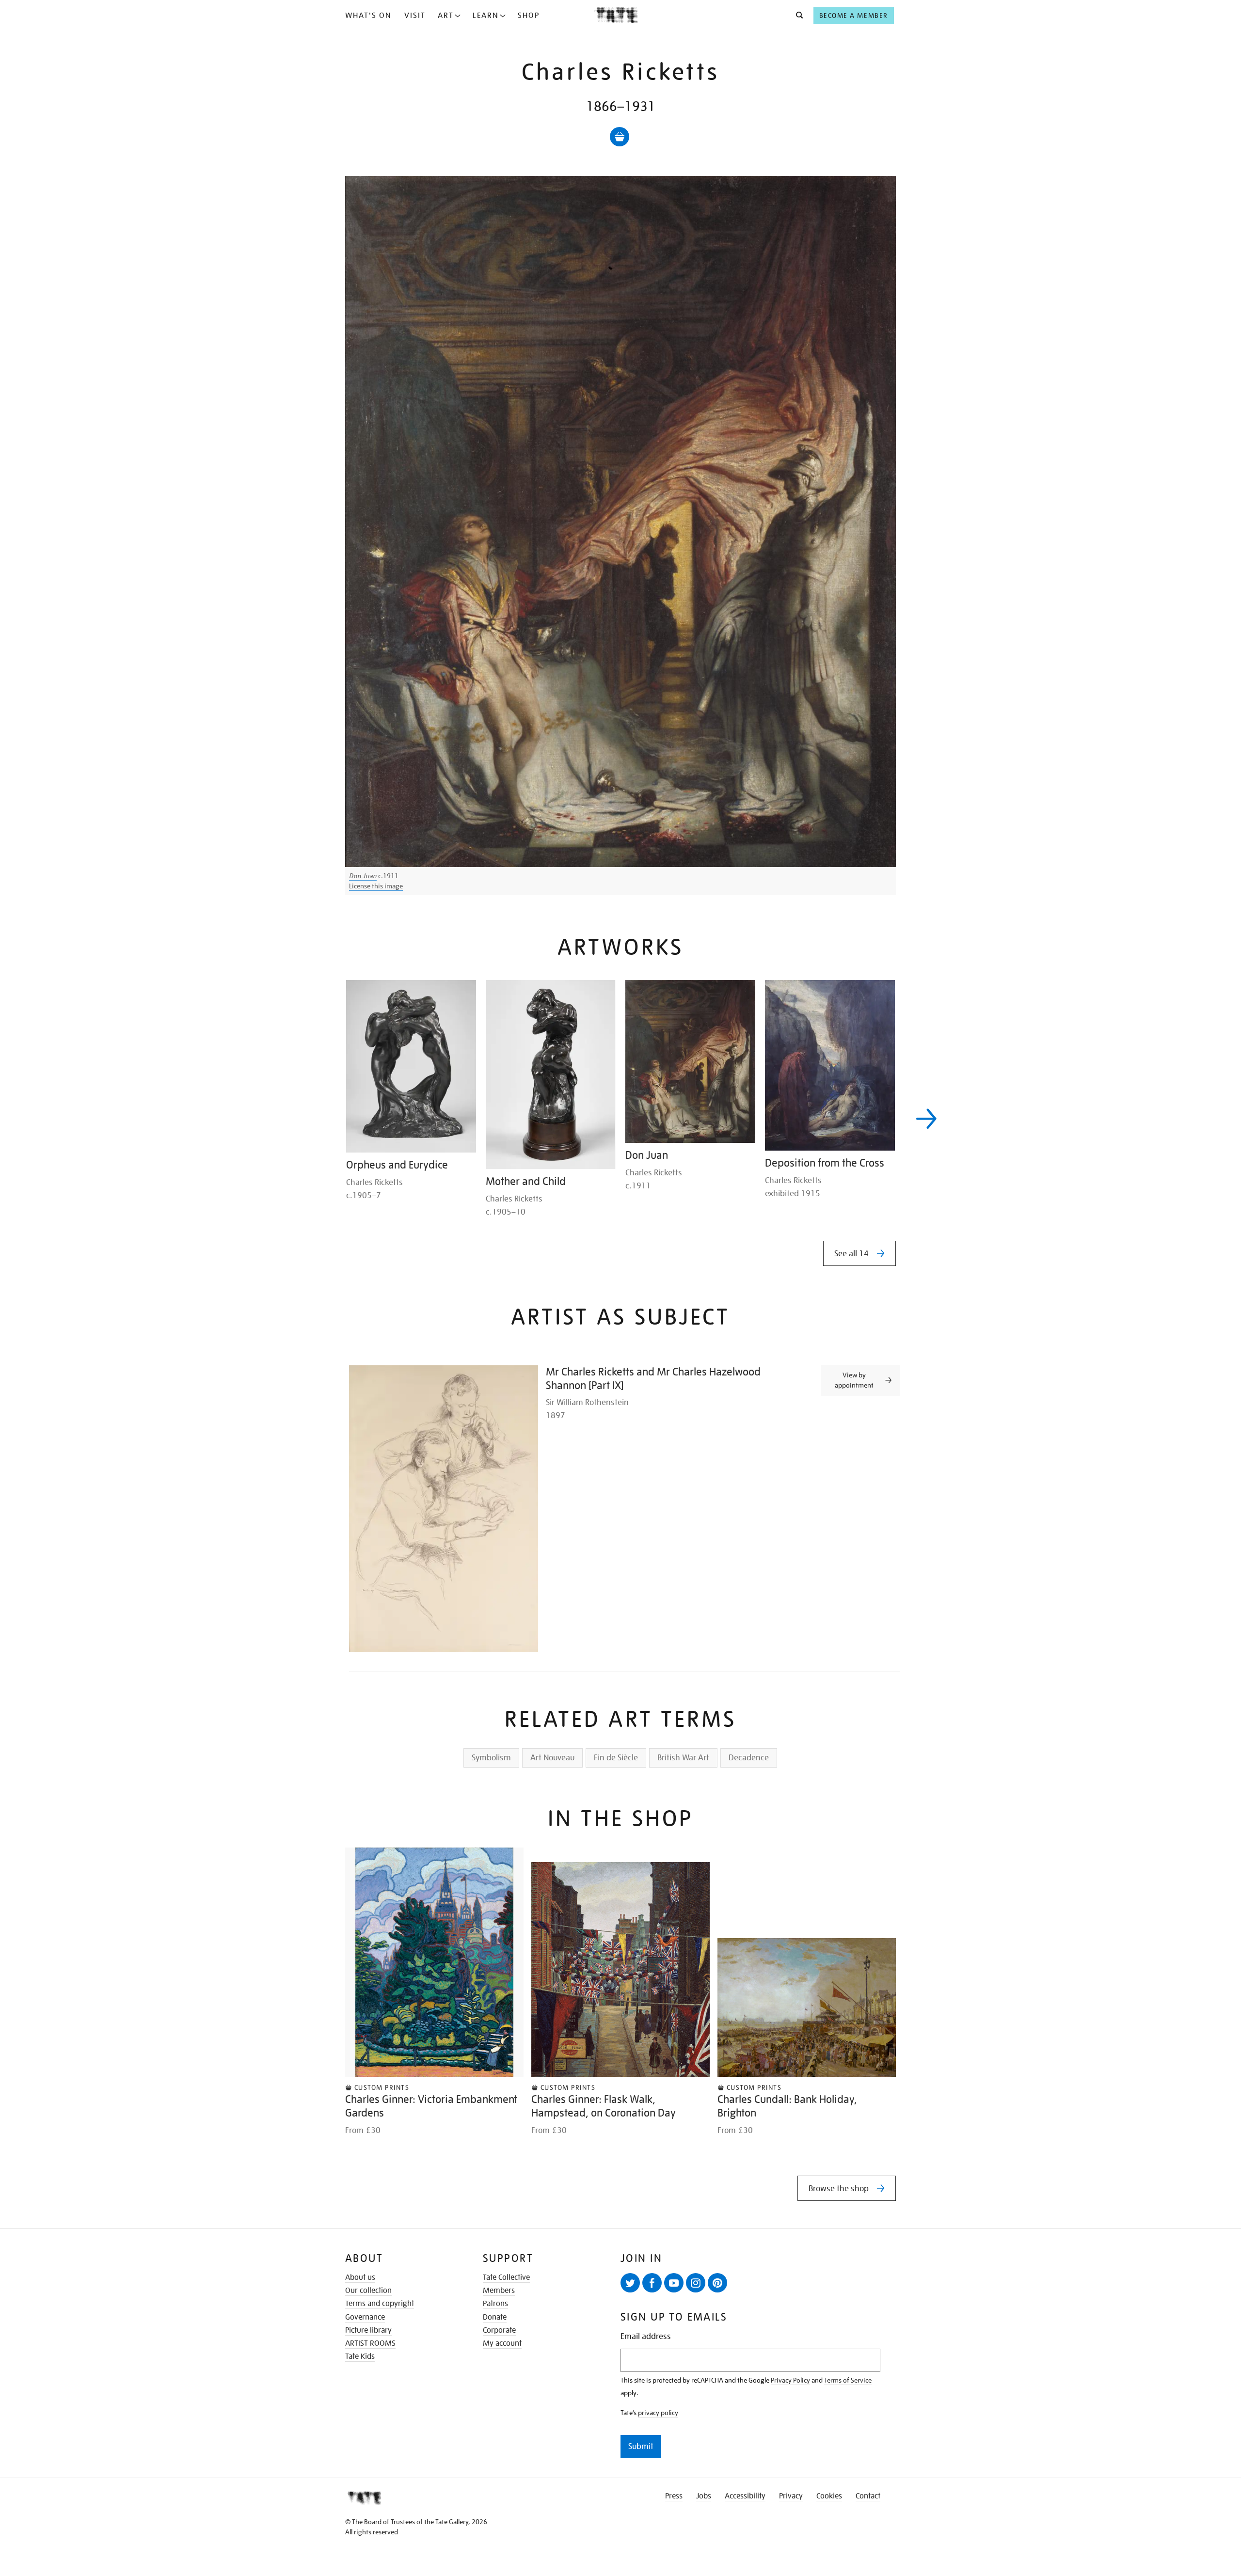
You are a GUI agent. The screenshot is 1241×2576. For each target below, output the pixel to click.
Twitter (630, 2283)
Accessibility (745, 2496)
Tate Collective (506, 2277)
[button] (797, 16)
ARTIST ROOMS (370, 2343)
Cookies (829, 2496)
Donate (495, 2317)
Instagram (696, 2283)
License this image (376, 886)
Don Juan (363, 876)
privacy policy (658, 2413)
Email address (646, 2336)
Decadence (749, 1758)
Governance (365, 2317)
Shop (529, 16)
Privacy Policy (790, 2380)
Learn (486, 16)
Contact (868, 2496)
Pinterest (717, 2283)
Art (446, 16)
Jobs (704, 2496)
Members (499, 2291)
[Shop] (620, 137)
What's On (368, 16)
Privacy (791, 2496)
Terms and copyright (380, 2304)
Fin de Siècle (616, 1758)
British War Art (683, 1758)
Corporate (499, 2330)
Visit (415, 16)
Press (674, 2496)
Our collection (368, 2291)
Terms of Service (848, 2380)
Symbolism (491, 1758)
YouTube (674, 2283)
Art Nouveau (552, 1758)
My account (502, 2343)
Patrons (495, 2304)
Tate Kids (360, 2356)
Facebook (652, 2283)
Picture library (368, 2330)
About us (360, 2277)
